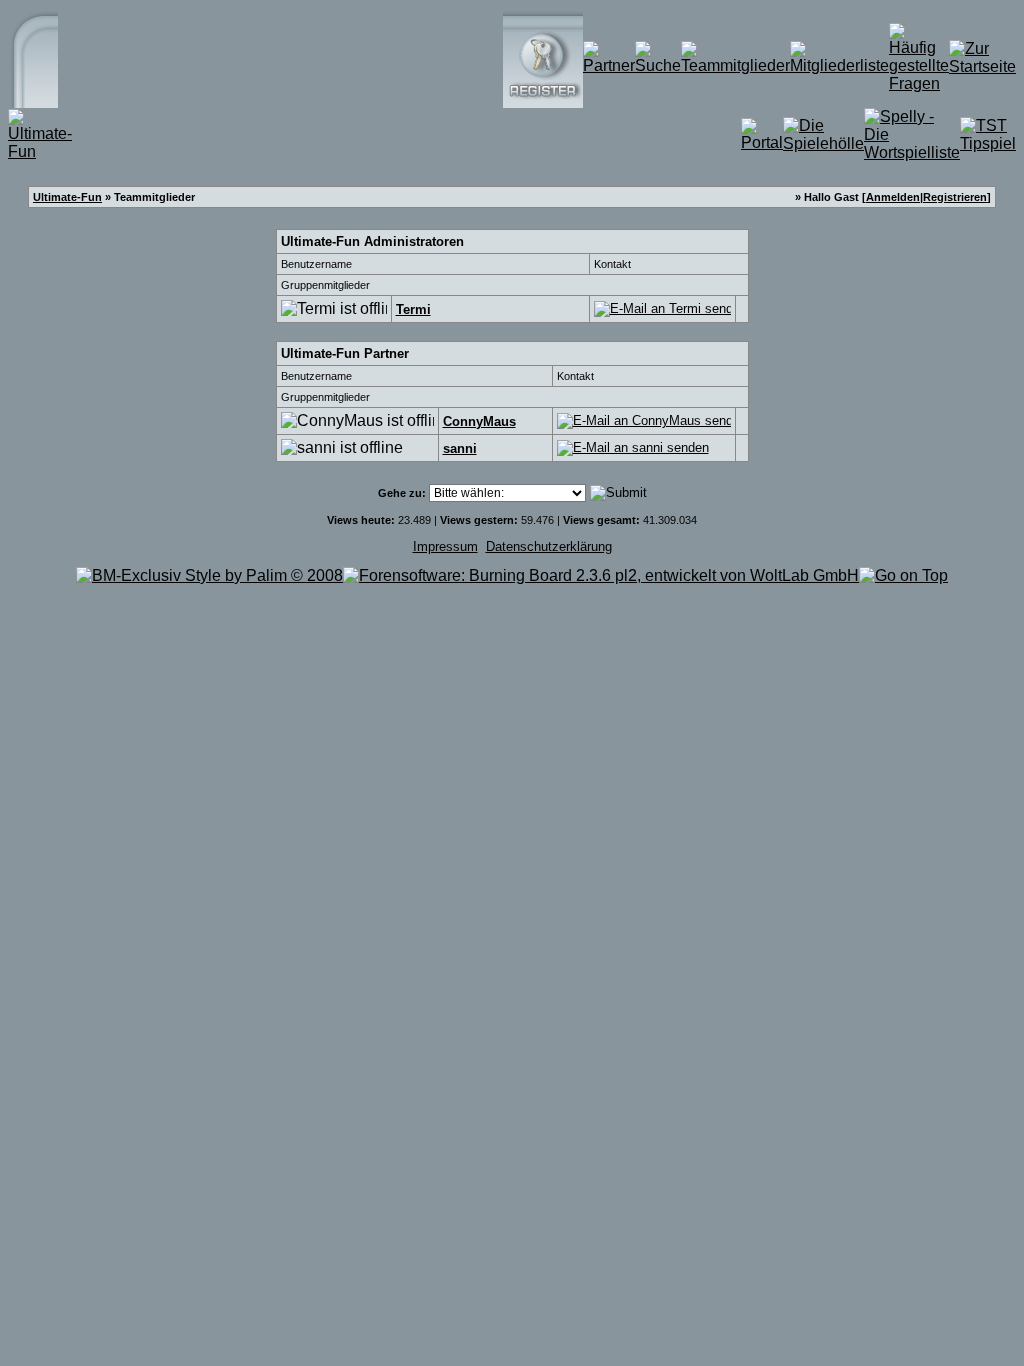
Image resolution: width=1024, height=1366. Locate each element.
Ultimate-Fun (67, 197)
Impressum (445, 546)
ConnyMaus (479, 421)
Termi (413, 309)
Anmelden (893, 197)
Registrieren (955, 197)
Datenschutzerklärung (549, 546)
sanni (460, 448)
